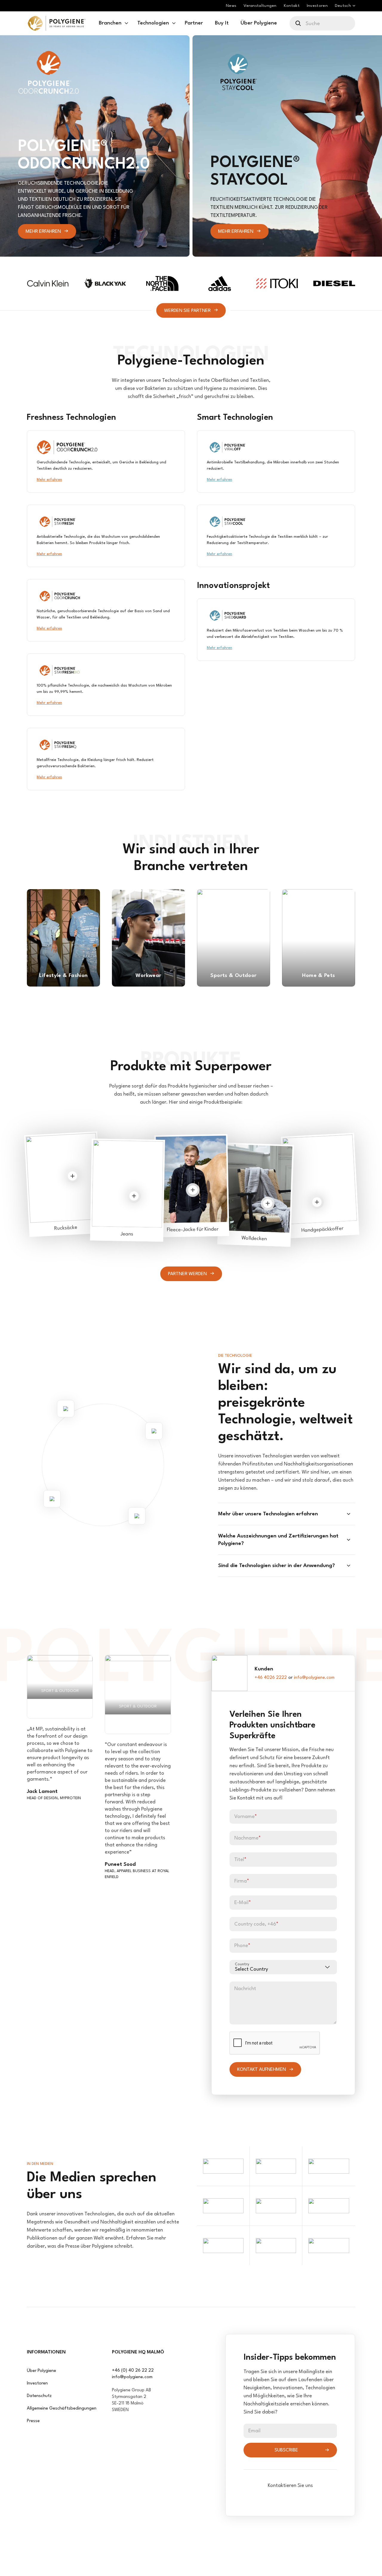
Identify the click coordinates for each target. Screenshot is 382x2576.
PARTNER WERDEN (187, 1274)
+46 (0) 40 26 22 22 (133, 2371)
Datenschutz (39, 2396)
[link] (57, 23)
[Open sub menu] (126, 23)
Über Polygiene (41, 2371)
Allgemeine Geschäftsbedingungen (62, 2409)
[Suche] (299, 23)
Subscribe (286, 2450)
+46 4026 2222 (271, 1678)
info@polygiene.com (314, 1678)
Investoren (37, 2383)
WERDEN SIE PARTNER (187, 310)
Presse (33, 2421)
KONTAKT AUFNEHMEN (262, 2070)
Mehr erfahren (43, 232)
